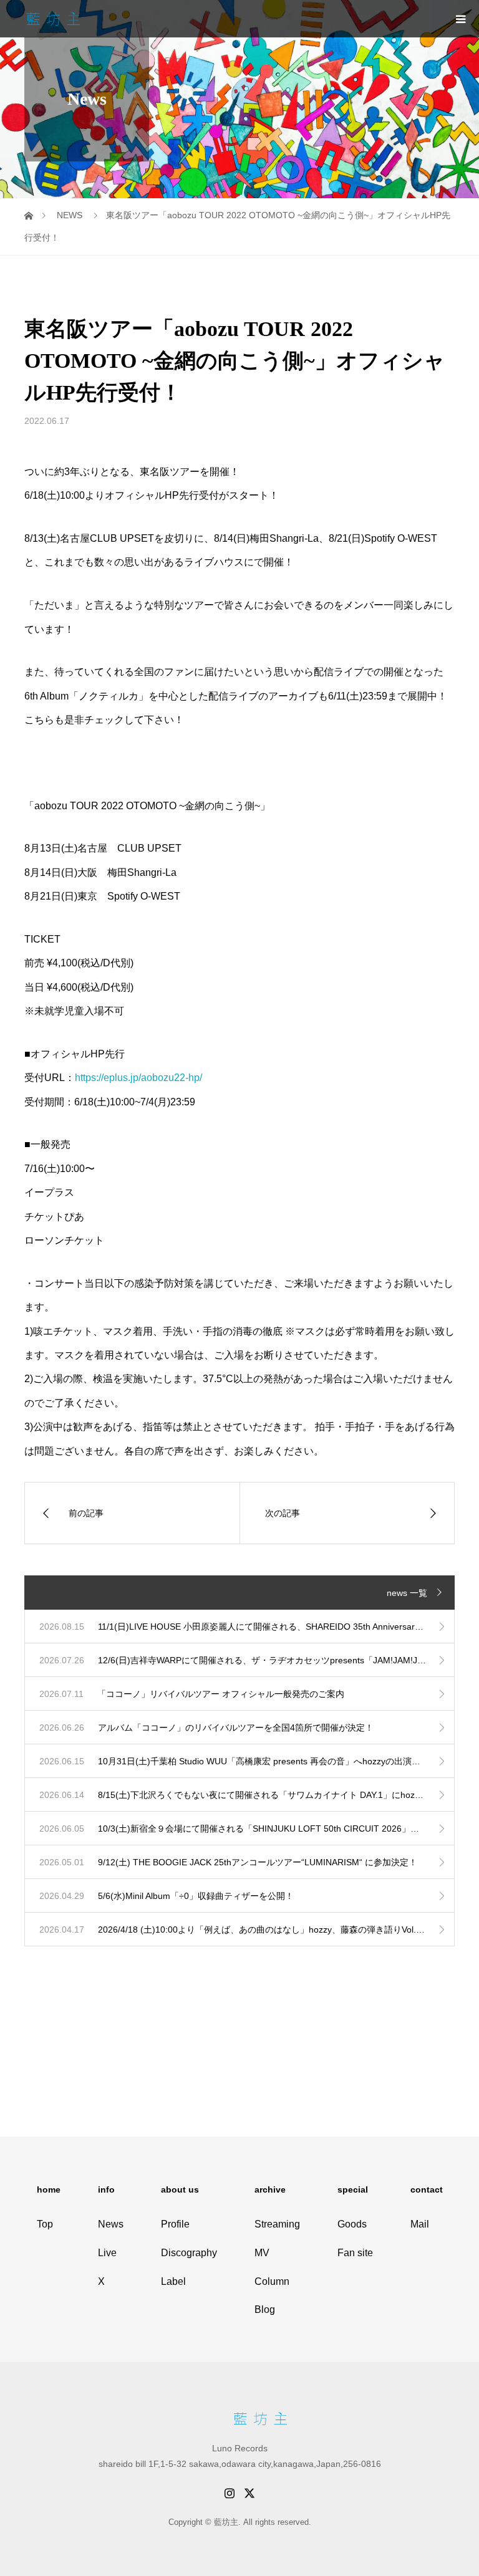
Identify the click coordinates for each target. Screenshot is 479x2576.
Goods (352, 2224)
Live (107, 2253)
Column (272, 2281)
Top (45, 2224)
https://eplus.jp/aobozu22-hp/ (138, 1078)
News (111, 2224)
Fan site (355, 2253)
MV (262, 2253)
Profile (175, 2224)
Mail (420, 2224)
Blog (265, 2309)
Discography (189, 2253)
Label (173, 2281)
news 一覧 (407, 1593)
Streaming (277, 2224)
